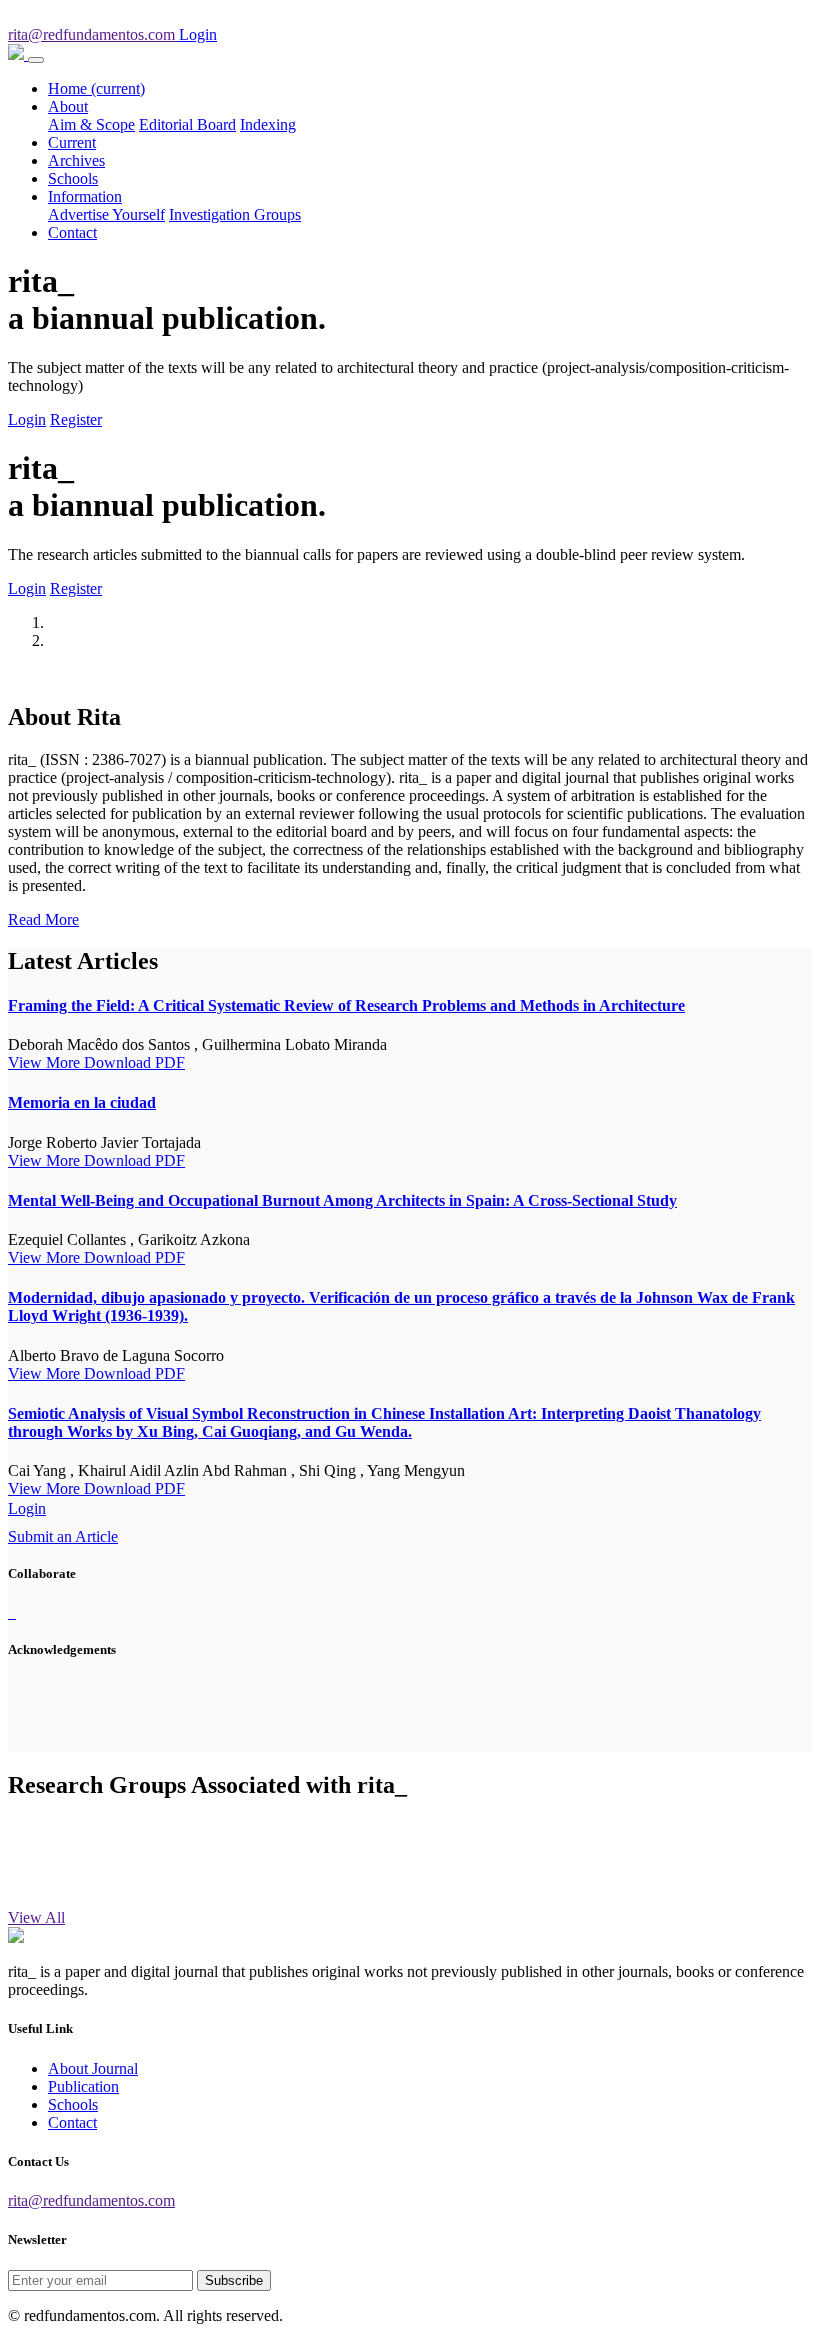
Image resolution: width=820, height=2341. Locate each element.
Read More (43, 919)
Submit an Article (63, 1536)
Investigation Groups (235, 214)
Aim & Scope (91, 124)
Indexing (268, 124)
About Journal (93, 2068)
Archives (76, 160)
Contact (72, 232)
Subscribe (234, 2280)
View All (36, 1917)
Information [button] (85, 196)
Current (72, 142)
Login (27, 419)
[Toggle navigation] (36, 60)
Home (96, 88)
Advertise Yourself (106, 214)
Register (76, 419)
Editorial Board (187, 124)
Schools (73, 178)
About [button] (68, 106)
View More (46, 1062)
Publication (83, 2086)
